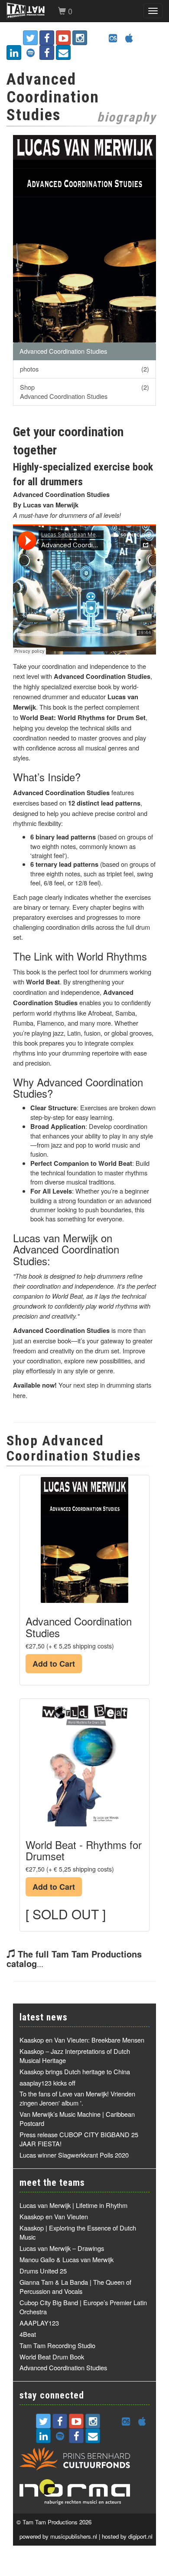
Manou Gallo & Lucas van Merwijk (67, 2259)
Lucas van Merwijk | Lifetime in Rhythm (73, 2205)
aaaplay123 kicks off (47, 2083)
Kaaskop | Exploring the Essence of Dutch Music (78, 2232)
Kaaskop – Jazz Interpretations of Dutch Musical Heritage (75, 2056)
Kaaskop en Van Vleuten (54, 2216)
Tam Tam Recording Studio (57, 2345)
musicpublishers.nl (74, 2536)
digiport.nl (140, 2536)
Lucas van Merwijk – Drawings (62, 2248)
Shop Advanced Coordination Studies (84, 391)
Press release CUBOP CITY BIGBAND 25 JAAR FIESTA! (79, 2139)
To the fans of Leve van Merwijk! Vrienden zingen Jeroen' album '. (77, 2098)
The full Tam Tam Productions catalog (74, 1959)
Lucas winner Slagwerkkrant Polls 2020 (74, 2155)
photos (84, 369)
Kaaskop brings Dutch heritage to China (75, 2071)
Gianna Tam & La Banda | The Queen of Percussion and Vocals (75, 2286)
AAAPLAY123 (39, 2323)
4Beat (28, 2334)
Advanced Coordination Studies (63, 351)
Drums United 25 (43, 2271)
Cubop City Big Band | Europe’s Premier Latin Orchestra (83, 2307)
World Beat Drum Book (52, 2357)
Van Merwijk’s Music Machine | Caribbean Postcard (77, 2119)
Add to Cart (54, 1664)
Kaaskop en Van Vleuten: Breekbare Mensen (82, 2040)
